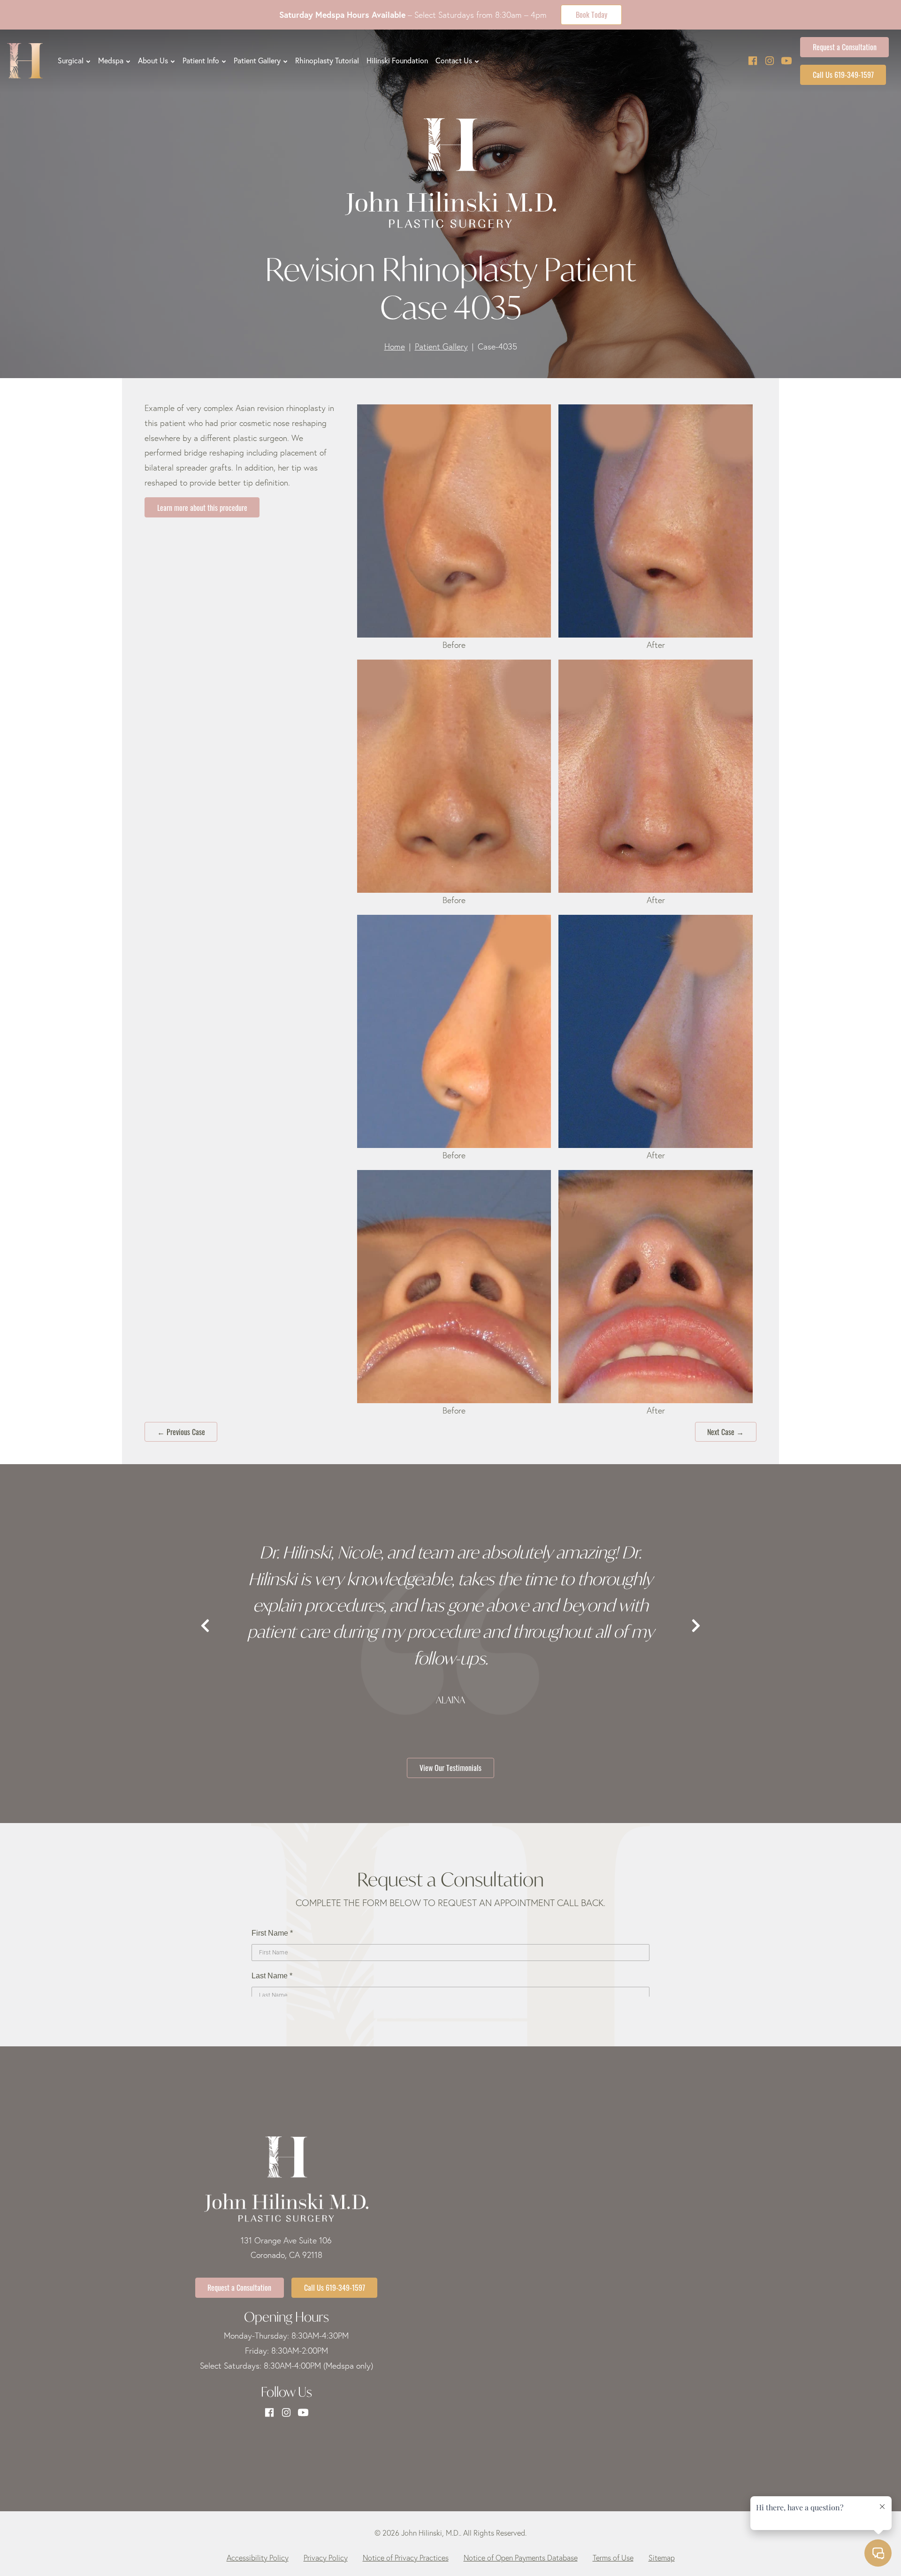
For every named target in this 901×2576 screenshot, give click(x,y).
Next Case (725, 1431)
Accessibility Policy (258, 2558)
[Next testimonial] (696, 1626)
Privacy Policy (326, 2558)
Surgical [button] (71, 61)
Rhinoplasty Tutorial (327, 61)
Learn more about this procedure (202, 507)
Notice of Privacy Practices (406, 2558)
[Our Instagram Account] (770, 61)
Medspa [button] (111, 61)
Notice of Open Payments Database (521, 2558)
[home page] (25, 61)
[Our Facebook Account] (753, 61)
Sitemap (662, 2558)
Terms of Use (613, 2558)
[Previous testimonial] (205, 1626)
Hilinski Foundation (397, 61)
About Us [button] (153, 61)
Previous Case (181, 1431)
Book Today (592, 14)
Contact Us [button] (454, 61)
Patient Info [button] (201, 61)
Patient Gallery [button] (257, 61)
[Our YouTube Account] (786, 61)
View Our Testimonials (450, 1767)
